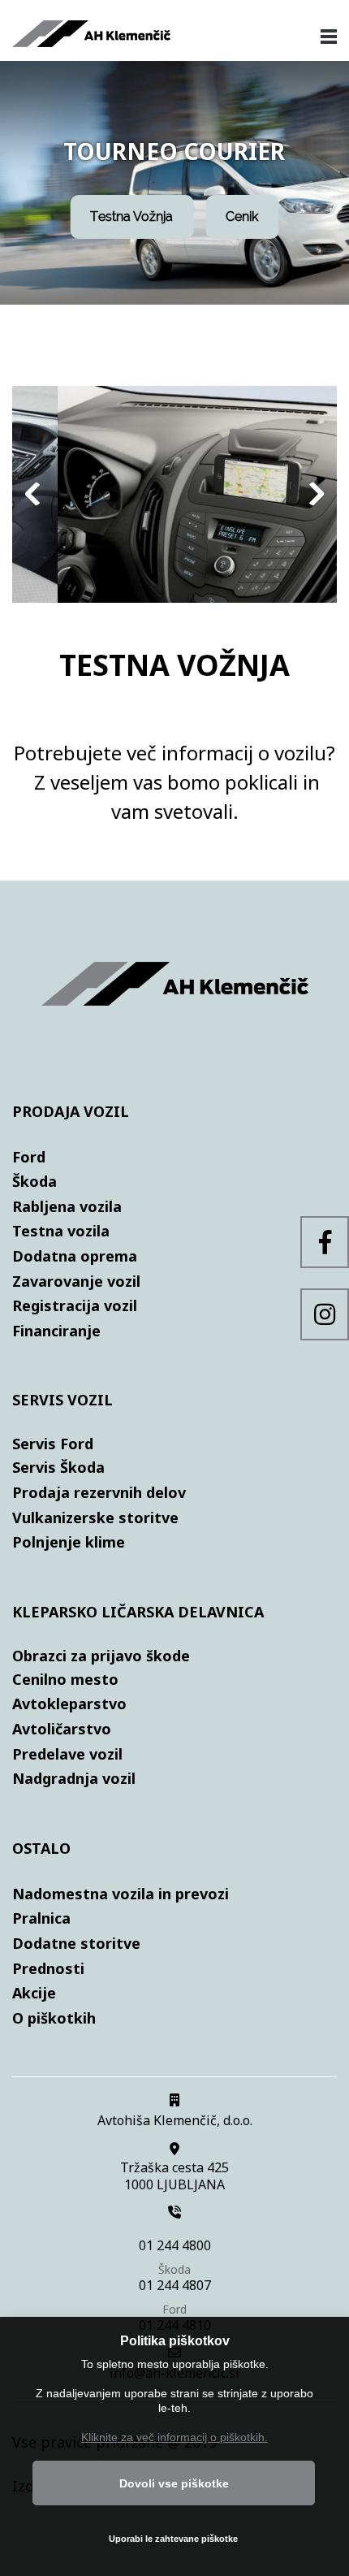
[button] (174, 498)
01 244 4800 (175, 2246)
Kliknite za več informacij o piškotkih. (174, 2437)
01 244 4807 (175, 2286)
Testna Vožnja (131, 216)
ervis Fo (49, 1444)
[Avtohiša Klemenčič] (91, 41)
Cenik (242, 216)
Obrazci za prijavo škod (97, 1656)
